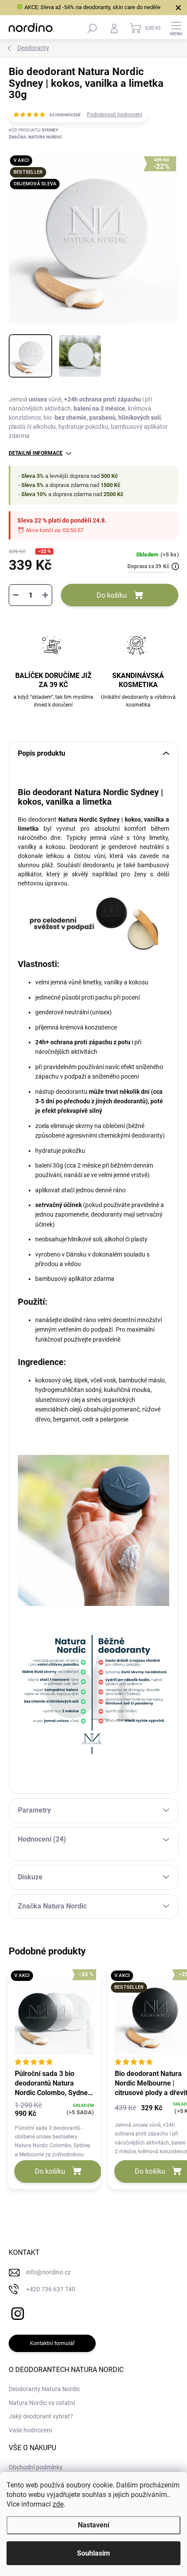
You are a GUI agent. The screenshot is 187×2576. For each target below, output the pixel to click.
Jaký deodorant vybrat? (41, 2416)
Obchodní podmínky (36, 2467)
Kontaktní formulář (52, 2343)
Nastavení (93, 2525)
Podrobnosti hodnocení (115, 115)
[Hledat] (92, 28)
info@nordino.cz (48, 2272)
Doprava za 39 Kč (149, 566)
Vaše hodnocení (30, 2430)
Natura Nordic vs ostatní (42, 2403)
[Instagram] (16, 2312)
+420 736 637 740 (51, 2289)
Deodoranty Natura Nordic (44, 2389)
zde (58, 2504)
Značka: (35, 137)
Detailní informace (36, 453)
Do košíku (112, 595)
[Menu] (176, 28)
